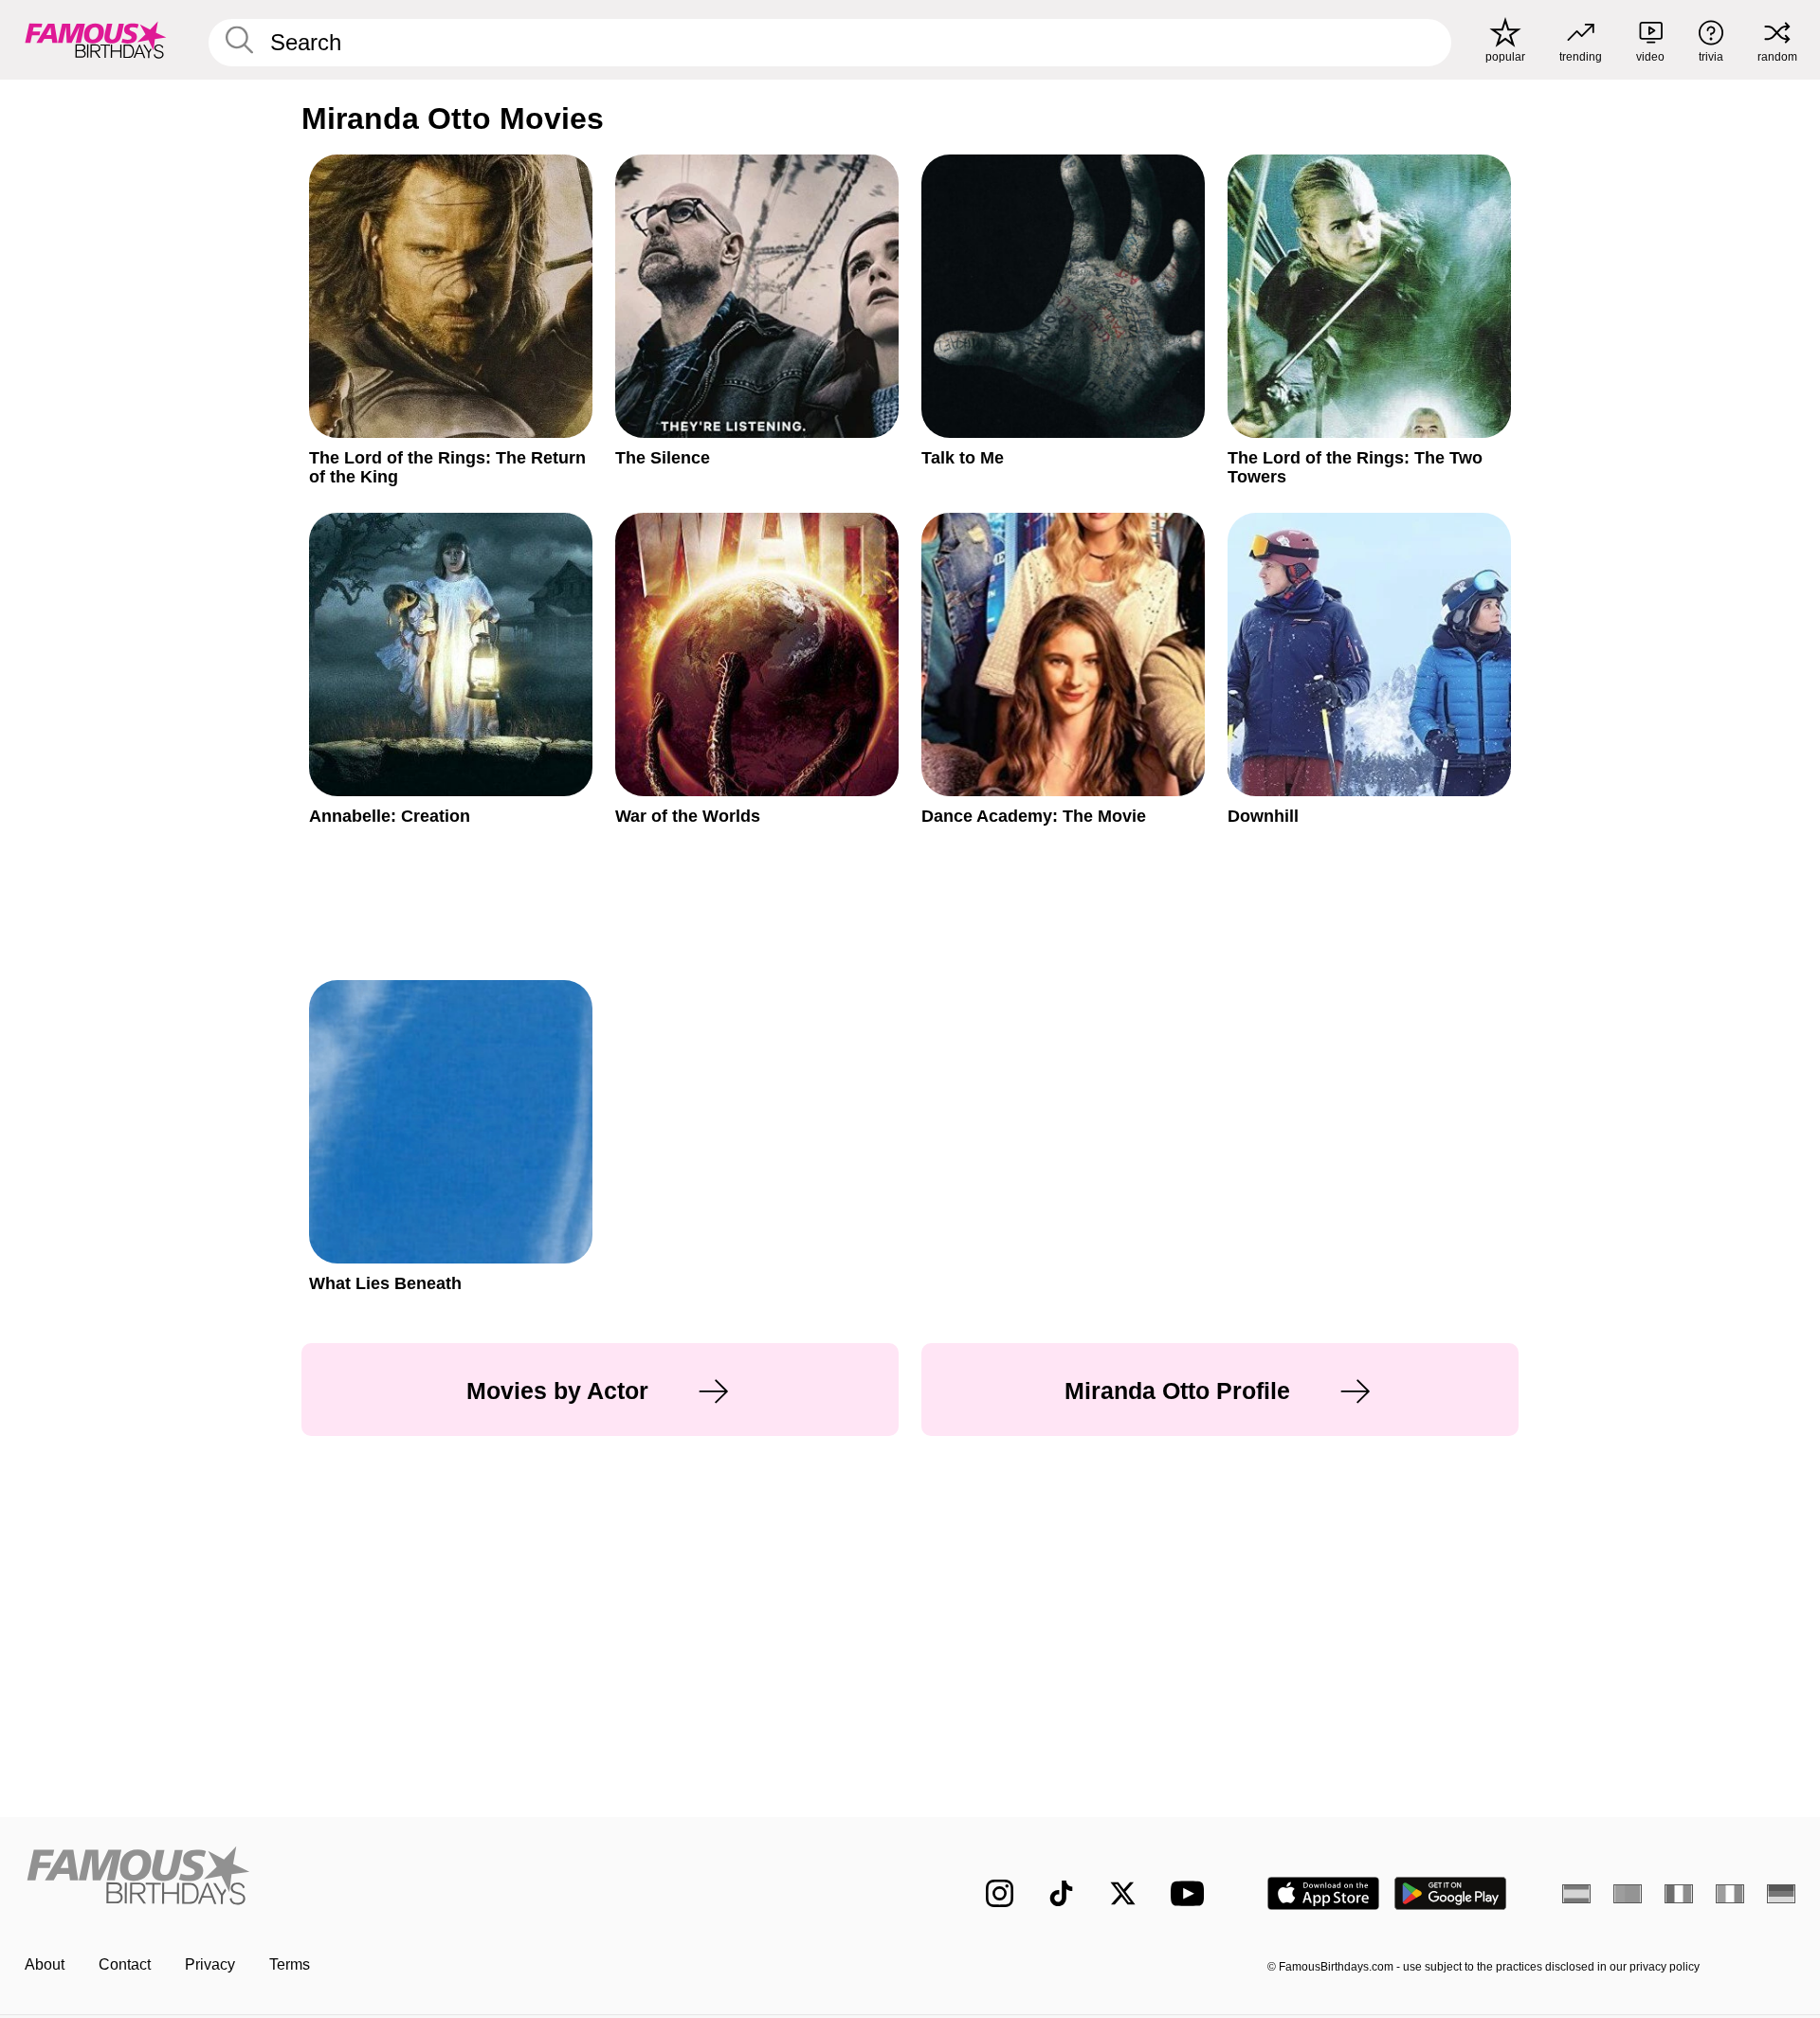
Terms (290, 1964)
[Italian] (1730, 1894)
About (45, 1964)
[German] (1781, 1894)
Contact (125, 1964)
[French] (1679, 1894)
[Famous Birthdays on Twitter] (1123, 1893)
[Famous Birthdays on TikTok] (1061, 1893)
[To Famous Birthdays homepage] (96, 40)
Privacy (210, 1964)
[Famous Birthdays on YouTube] (1192, 1893)
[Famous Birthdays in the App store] (1323, 1893)
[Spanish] (1576, 1894)
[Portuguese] (1628, 1894)
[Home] (462, 1878)
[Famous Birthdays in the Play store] (1451, 1893)
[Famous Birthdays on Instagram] (1000, 1893)
